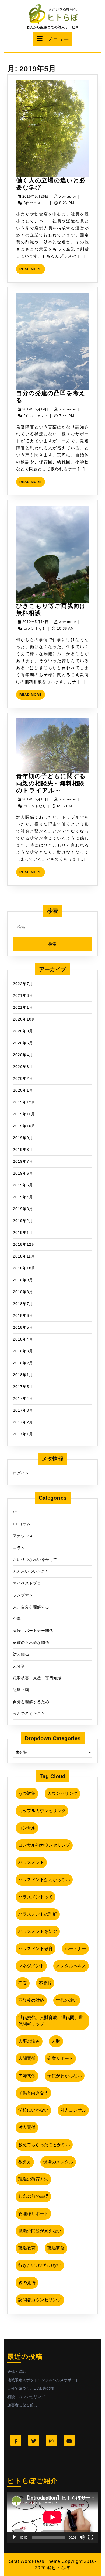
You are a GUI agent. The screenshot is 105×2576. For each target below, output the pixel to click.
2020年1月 (23, 1090)
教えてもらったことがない (44, 2145)
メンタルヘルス (71, 1966)
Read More (32, 271)
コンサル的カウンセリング (44, 1845)
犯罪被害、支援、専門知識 (37, 1678)
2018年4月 (23, 1339)
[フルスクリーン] (91, 2537)
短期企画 (21, 1690)
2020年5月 (23, 1043)
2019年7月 (23, 1161)
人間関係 (27, 2058)
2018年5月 (23, 1327)
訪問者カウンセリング (40, 2300)
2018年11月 (24, 1256)
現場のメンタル (58, 2162)
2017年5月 (23, 1387)
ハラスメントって (36, 1897)
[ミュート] (82, 2537)
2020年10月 (24, 1019)
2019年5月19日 (36, 409)
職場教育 (27, 2248)
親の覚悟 (27, 2283)
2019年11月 (24, 1114)
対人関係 (21, 1654)
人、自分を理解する (31, 1607)
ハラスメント (31, 1862)
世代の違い (67, 2000)
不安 (23, 1983)
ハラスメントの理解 (38, 1914)
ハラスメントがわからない (44, 1880)
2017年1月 (23, 1434)
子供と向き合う (33, 2093)
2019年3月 (23, 1209)
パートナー (75, 1949)
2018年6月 (23, 1315)
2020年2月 (23, 1078)
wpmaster (68, 196)
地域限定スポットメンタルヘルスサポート (43, 2380)
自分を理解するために (33, 1702)
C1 (16, 1512)
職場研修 (56, 2248)
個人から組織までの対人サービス (53, 27)
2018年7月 (23, 1304)
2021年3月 (23, 995)
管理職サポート (33, 2214)
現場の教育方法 (33, 2179)
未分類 (19, 1666)
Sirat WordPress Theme (35, 2561)
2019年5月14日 (36, 622)
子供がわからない (65, 2076)
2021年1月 (23, 1007)
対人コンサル (73, 2110)
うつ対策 (27, 1793)
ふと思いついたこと (31, 1571)
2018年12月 (24, 1244)
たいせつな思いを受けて (35, 1559)
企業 (17, 1619)
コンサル (27, 1828)
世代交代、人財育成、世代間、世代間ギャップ (51, 2021)
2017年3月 (23, 1410)
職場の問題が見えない (40, 2231)
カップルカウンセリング (42, 1811)
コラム (19, 1548)
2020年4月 (23, 1055)
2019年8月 (23, 1150)
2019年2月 (23, 1221)
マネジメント (31, 1966)
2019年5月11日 (36, 799)
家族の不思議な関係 (31, 1642)
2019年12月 (24, 1102)
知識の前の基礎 (33, 2196)
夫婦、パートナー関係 (33, 1631)
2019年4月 (23, 1197)
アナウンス (23, 1536)
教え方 (25, 2162)
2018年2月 (23, 1363)
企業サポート (60, 2058)
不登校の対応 (31, 2000)
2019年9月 (23, 1138)
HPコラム (22, 1524)
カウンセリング (62, 1793)
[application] (52, 2517)
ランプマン (23, 1595)
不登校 (45, 1983)
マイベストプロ (27, 1583)
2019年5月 (23, 1185)
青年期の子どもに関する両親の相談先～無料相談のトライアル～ (51, 783)
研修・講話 (17, 2372)
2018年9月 (23, 1280)
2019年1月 (23, 1233)
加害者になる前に (22, 2405)
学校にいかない (33, 2110)
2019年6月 (23, 1173)
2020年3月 (23, 1067)
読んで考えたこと (29, 1714)
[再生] (14, 2537)
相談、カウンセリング (26, 2397)
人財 (56, 2041)
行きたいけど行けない (40, 2265)
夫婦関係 (27, 2076)
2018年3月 (23, 1351)
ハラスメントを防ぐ (38, 1931)
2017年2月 (23, 1422)
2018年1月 (23, 1375)
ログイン (21, 1473)
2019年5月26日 (36, 196)
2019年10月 (24, 1126)
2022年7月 (23, 984)
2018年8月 (23, 1292)
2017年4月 (23, 1398)
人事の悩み (29, 2041)
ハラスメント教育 (36, 1949)
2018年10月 (24, 1268)
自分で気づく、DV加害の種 (31, 2388)
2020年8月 (23, 1031)
